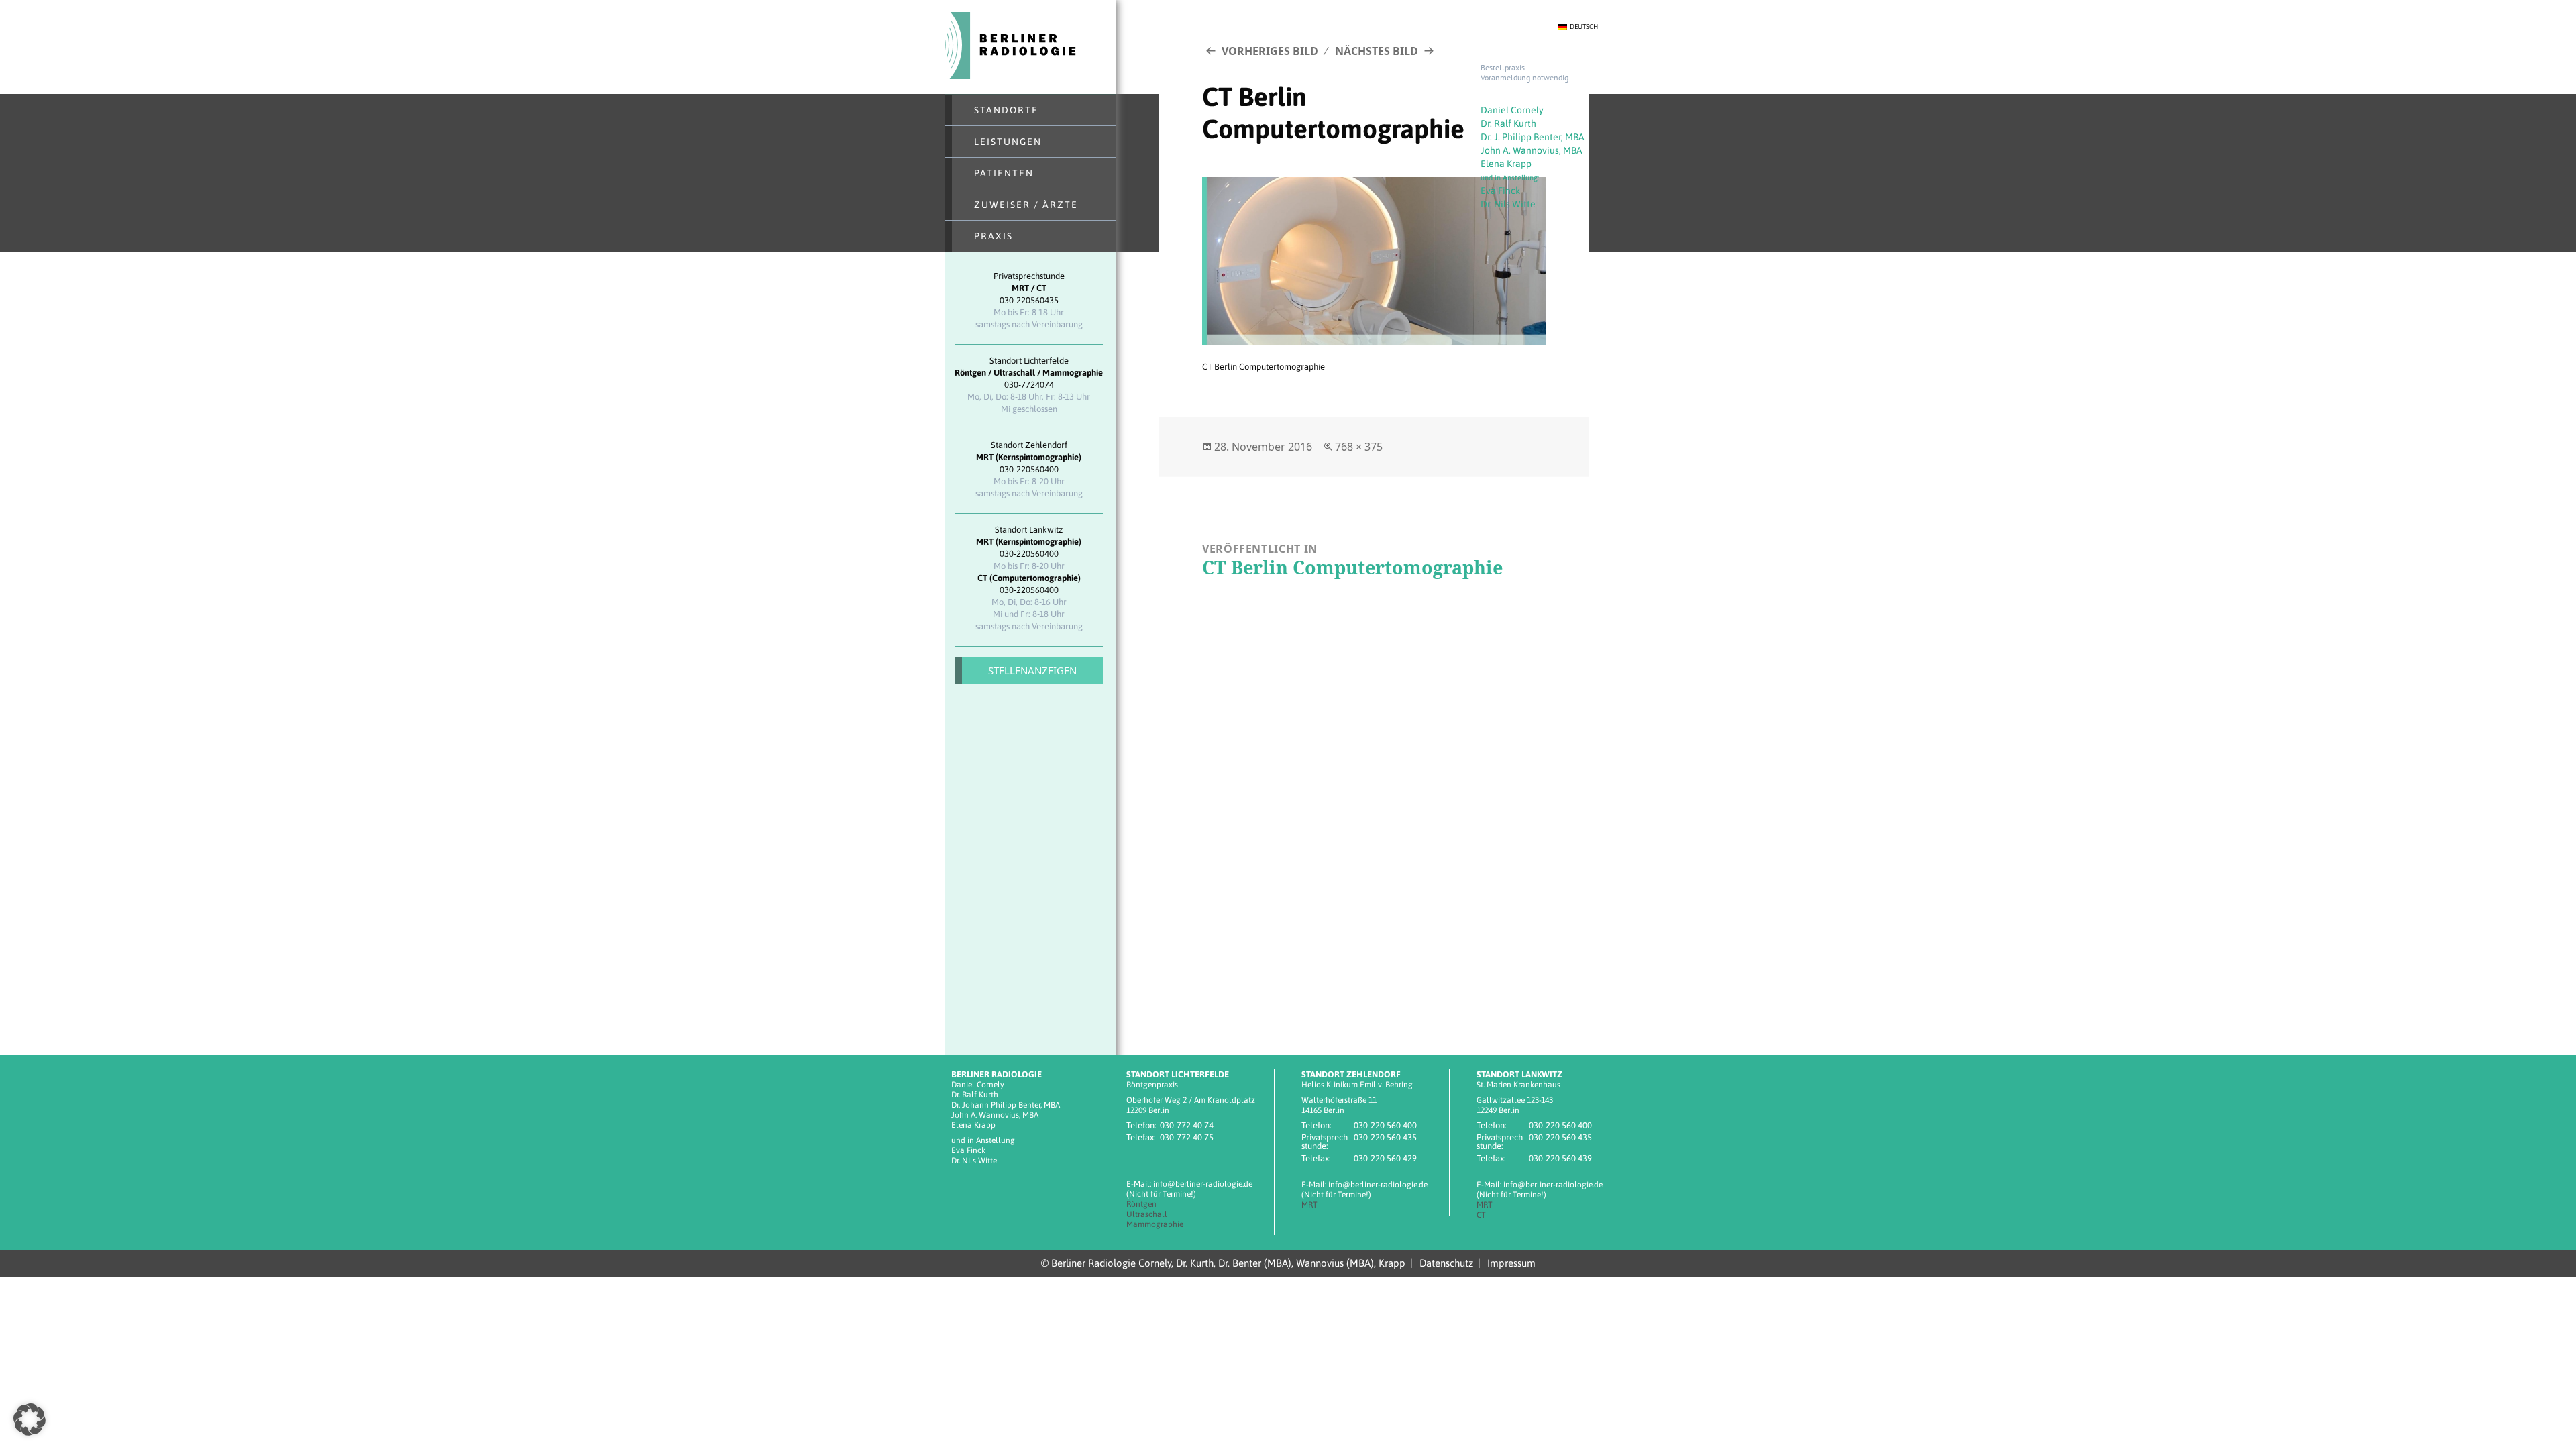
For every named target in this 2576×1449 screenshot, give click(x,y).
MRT (1309, 1205)
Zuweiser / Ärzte (1026, 205)
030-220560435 (1029, 300)
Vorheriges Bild (1270, 51)
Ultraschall (1147, 1214)
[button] (30, 1419)
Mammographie (1155, 1224)
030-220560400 (1029, 469)
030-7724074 (1029, 385)
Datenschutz (1446, 1263)
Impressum (1511, 1263)
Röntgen (1141, 1204)
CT (1481, 1215)
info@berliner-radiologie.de (1203, 1184)
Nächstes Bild (1377, 51)
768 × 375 (1359, 447)
